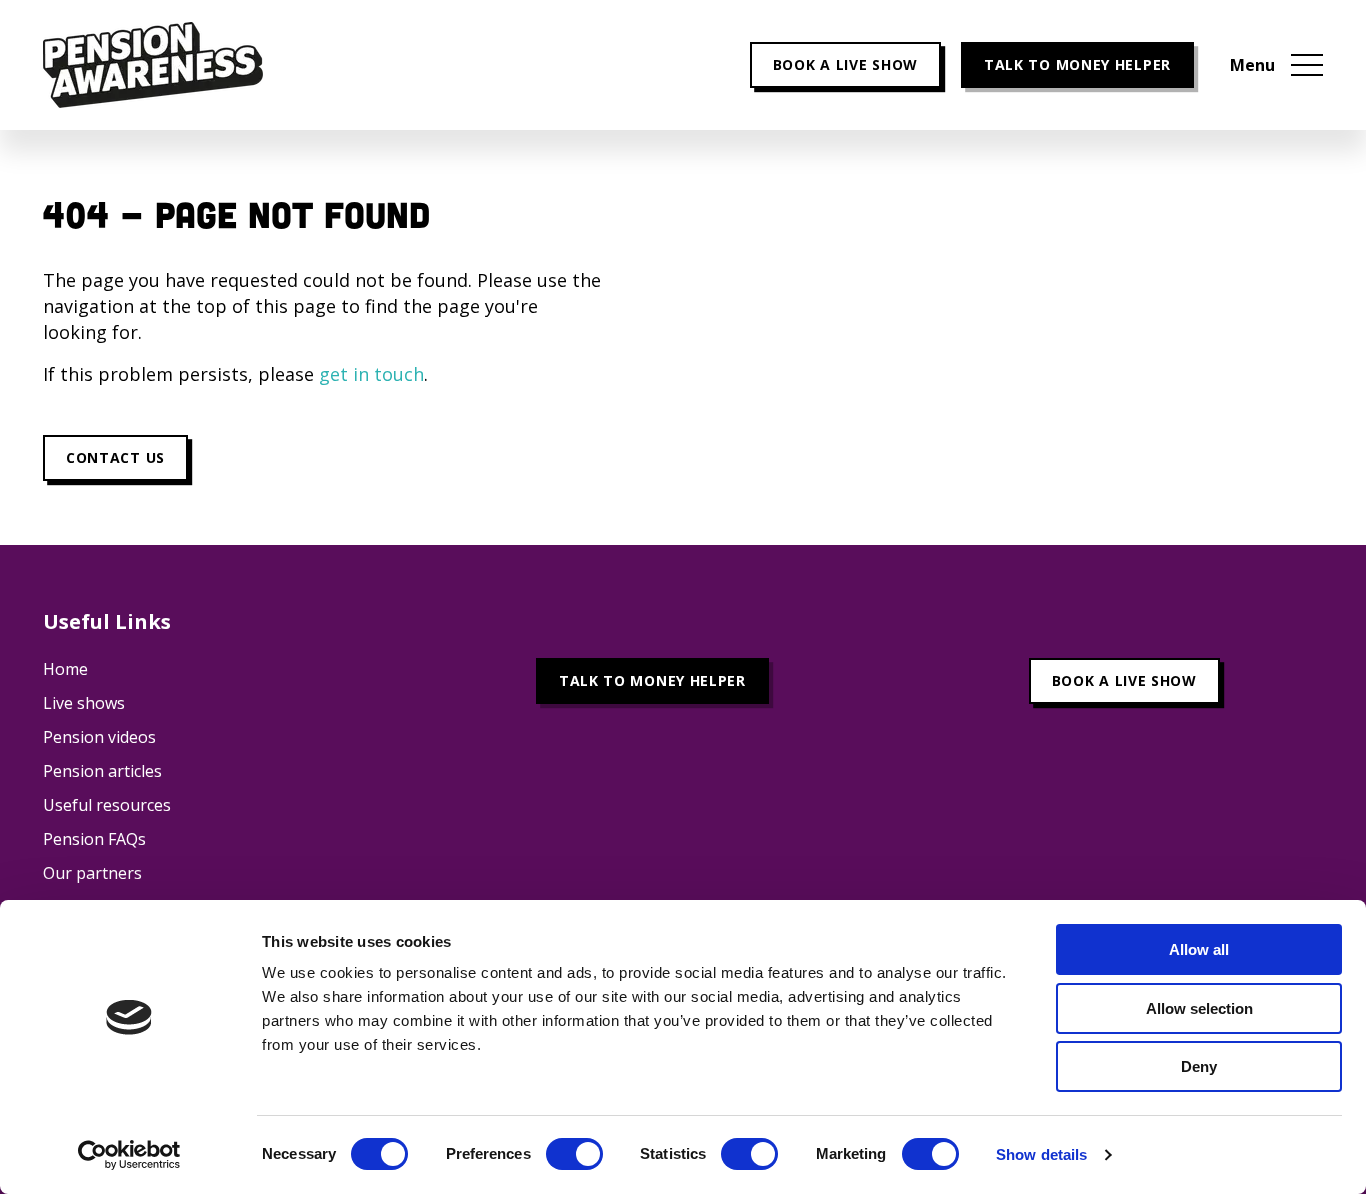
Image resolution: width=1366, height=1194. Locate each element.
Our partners (92, 873)
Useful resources (107, 805)
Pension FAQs (94, 839)
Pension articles (102, 771)
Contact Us (115, 457)
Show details (1041, 1154)
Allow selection (1199, 1008)
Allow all (1199, 949)
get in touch (371, 374)
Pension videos (99, 737)
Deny (1199, 1066)
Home (65, 669)
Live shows (84, 703)
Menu (1252, 65)
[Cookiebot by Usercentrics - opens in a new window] (129, 1155)
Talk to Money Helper (1077, 64)
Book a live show (845, 64)
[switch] (574, 1154)
